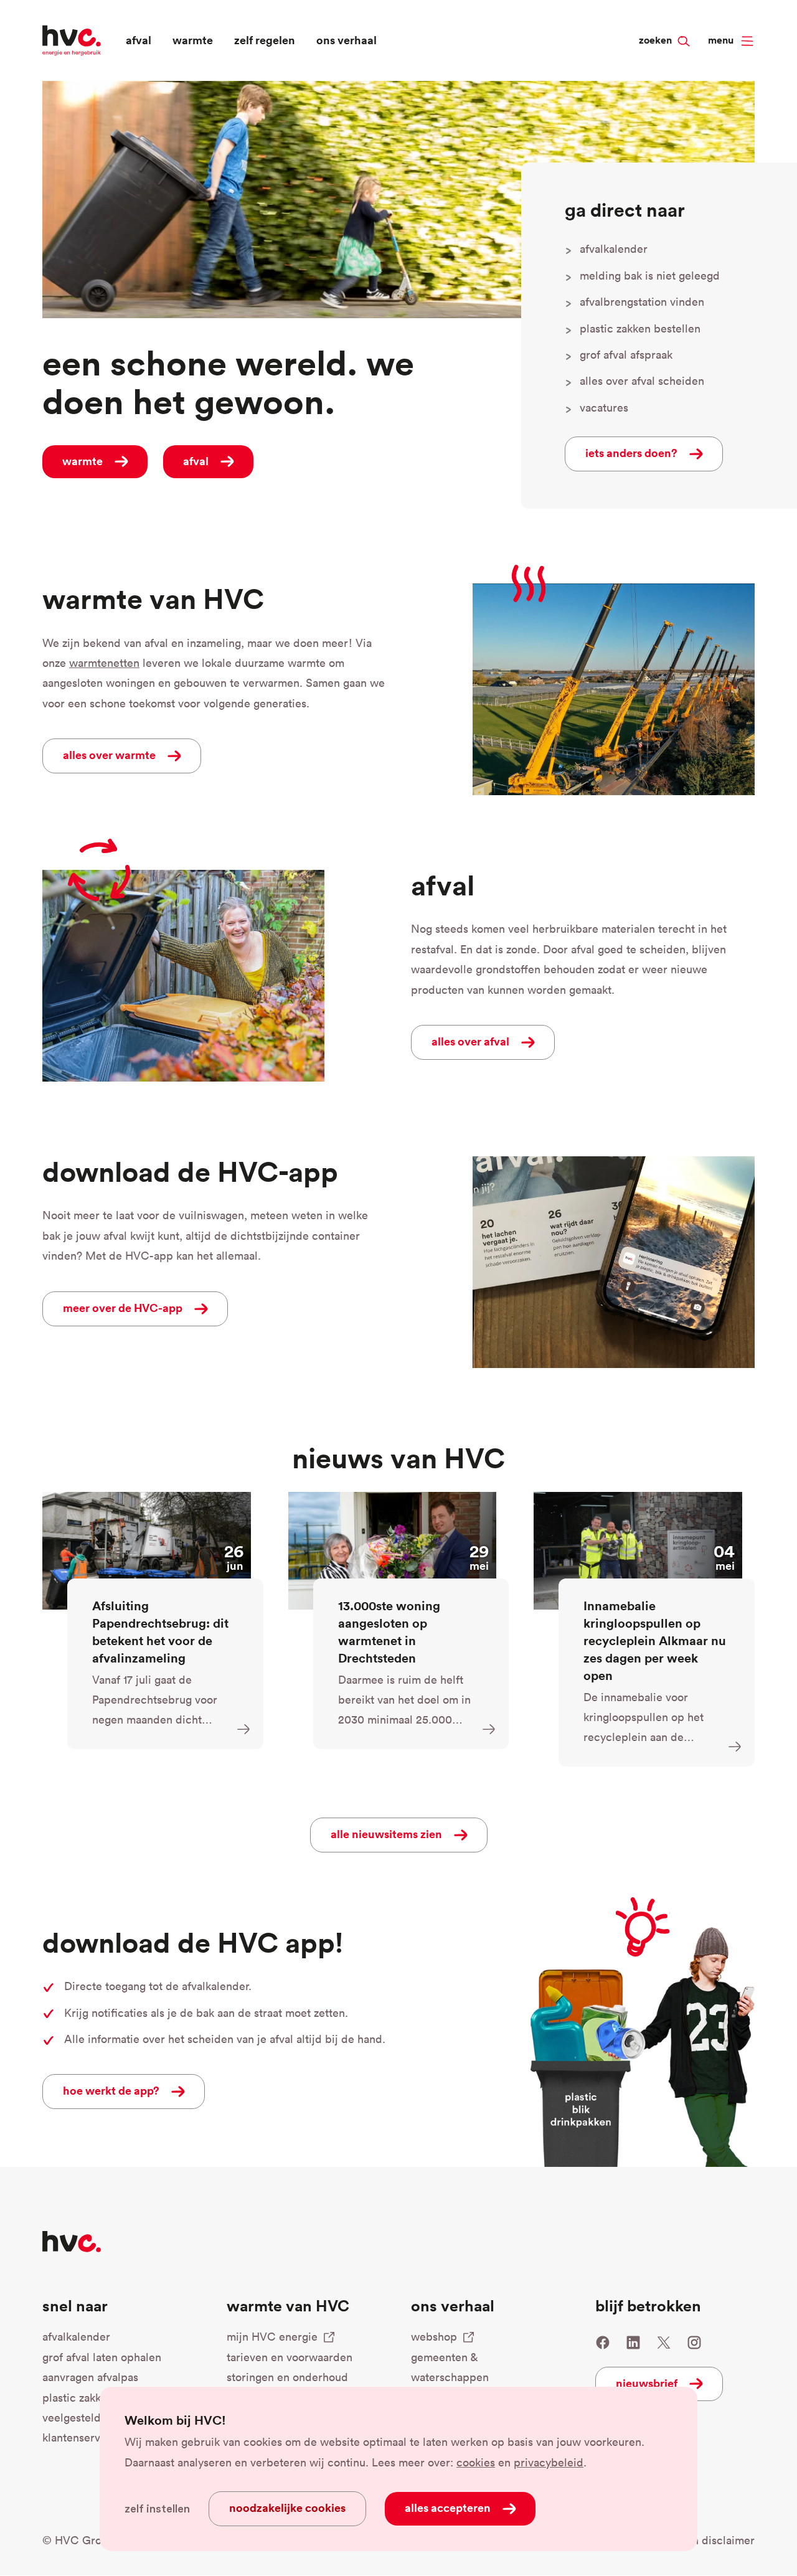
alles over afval (470, 1041)
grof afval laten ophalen (102, 2357)
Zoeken (678, 19)
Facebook (603, 2342)
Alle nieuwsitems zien (386, 1834)
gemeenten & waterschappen (450, 2367)
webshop (434, 2337)
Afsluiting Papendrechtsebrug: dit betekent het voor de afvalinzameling (160, 1632)
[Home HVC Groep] (72, 39)
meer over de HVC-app (123, 1308)
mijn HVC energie (272, 2337)
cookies (476, 2462)
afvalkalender (614, 249)
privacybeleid (549, 2462)
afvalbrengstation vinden (642, 302)
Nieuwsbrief (647, 2383)
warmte (193, 40)
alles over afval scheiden (642, 381)
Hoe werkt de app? (111, 2090)
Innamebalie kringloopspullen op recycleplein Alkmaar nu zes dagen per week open (655, 1640)
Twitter (664, 2342)
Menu (721, 40)
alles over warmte (109, 755)
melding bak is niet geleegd (650, 276)
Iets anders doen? (631, 453)
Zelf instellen (157, 2509)
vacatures (604, 408)
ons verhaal (347, 40)
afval (139, 40)
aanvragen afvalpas (90, 2377)
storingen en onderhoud (287, 2377)
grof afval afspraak (626, 355)
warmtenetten (104, 663)
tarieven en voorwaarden (290, 2357)
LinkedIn (633, 2342)
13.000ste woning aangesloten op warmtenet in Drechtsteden (389, 1632)
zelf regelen (265, 40)
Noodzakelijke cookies (287, 2508)
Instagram (694, 2342)
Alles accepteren (448, 2508)
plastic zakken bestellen (640, 328)
